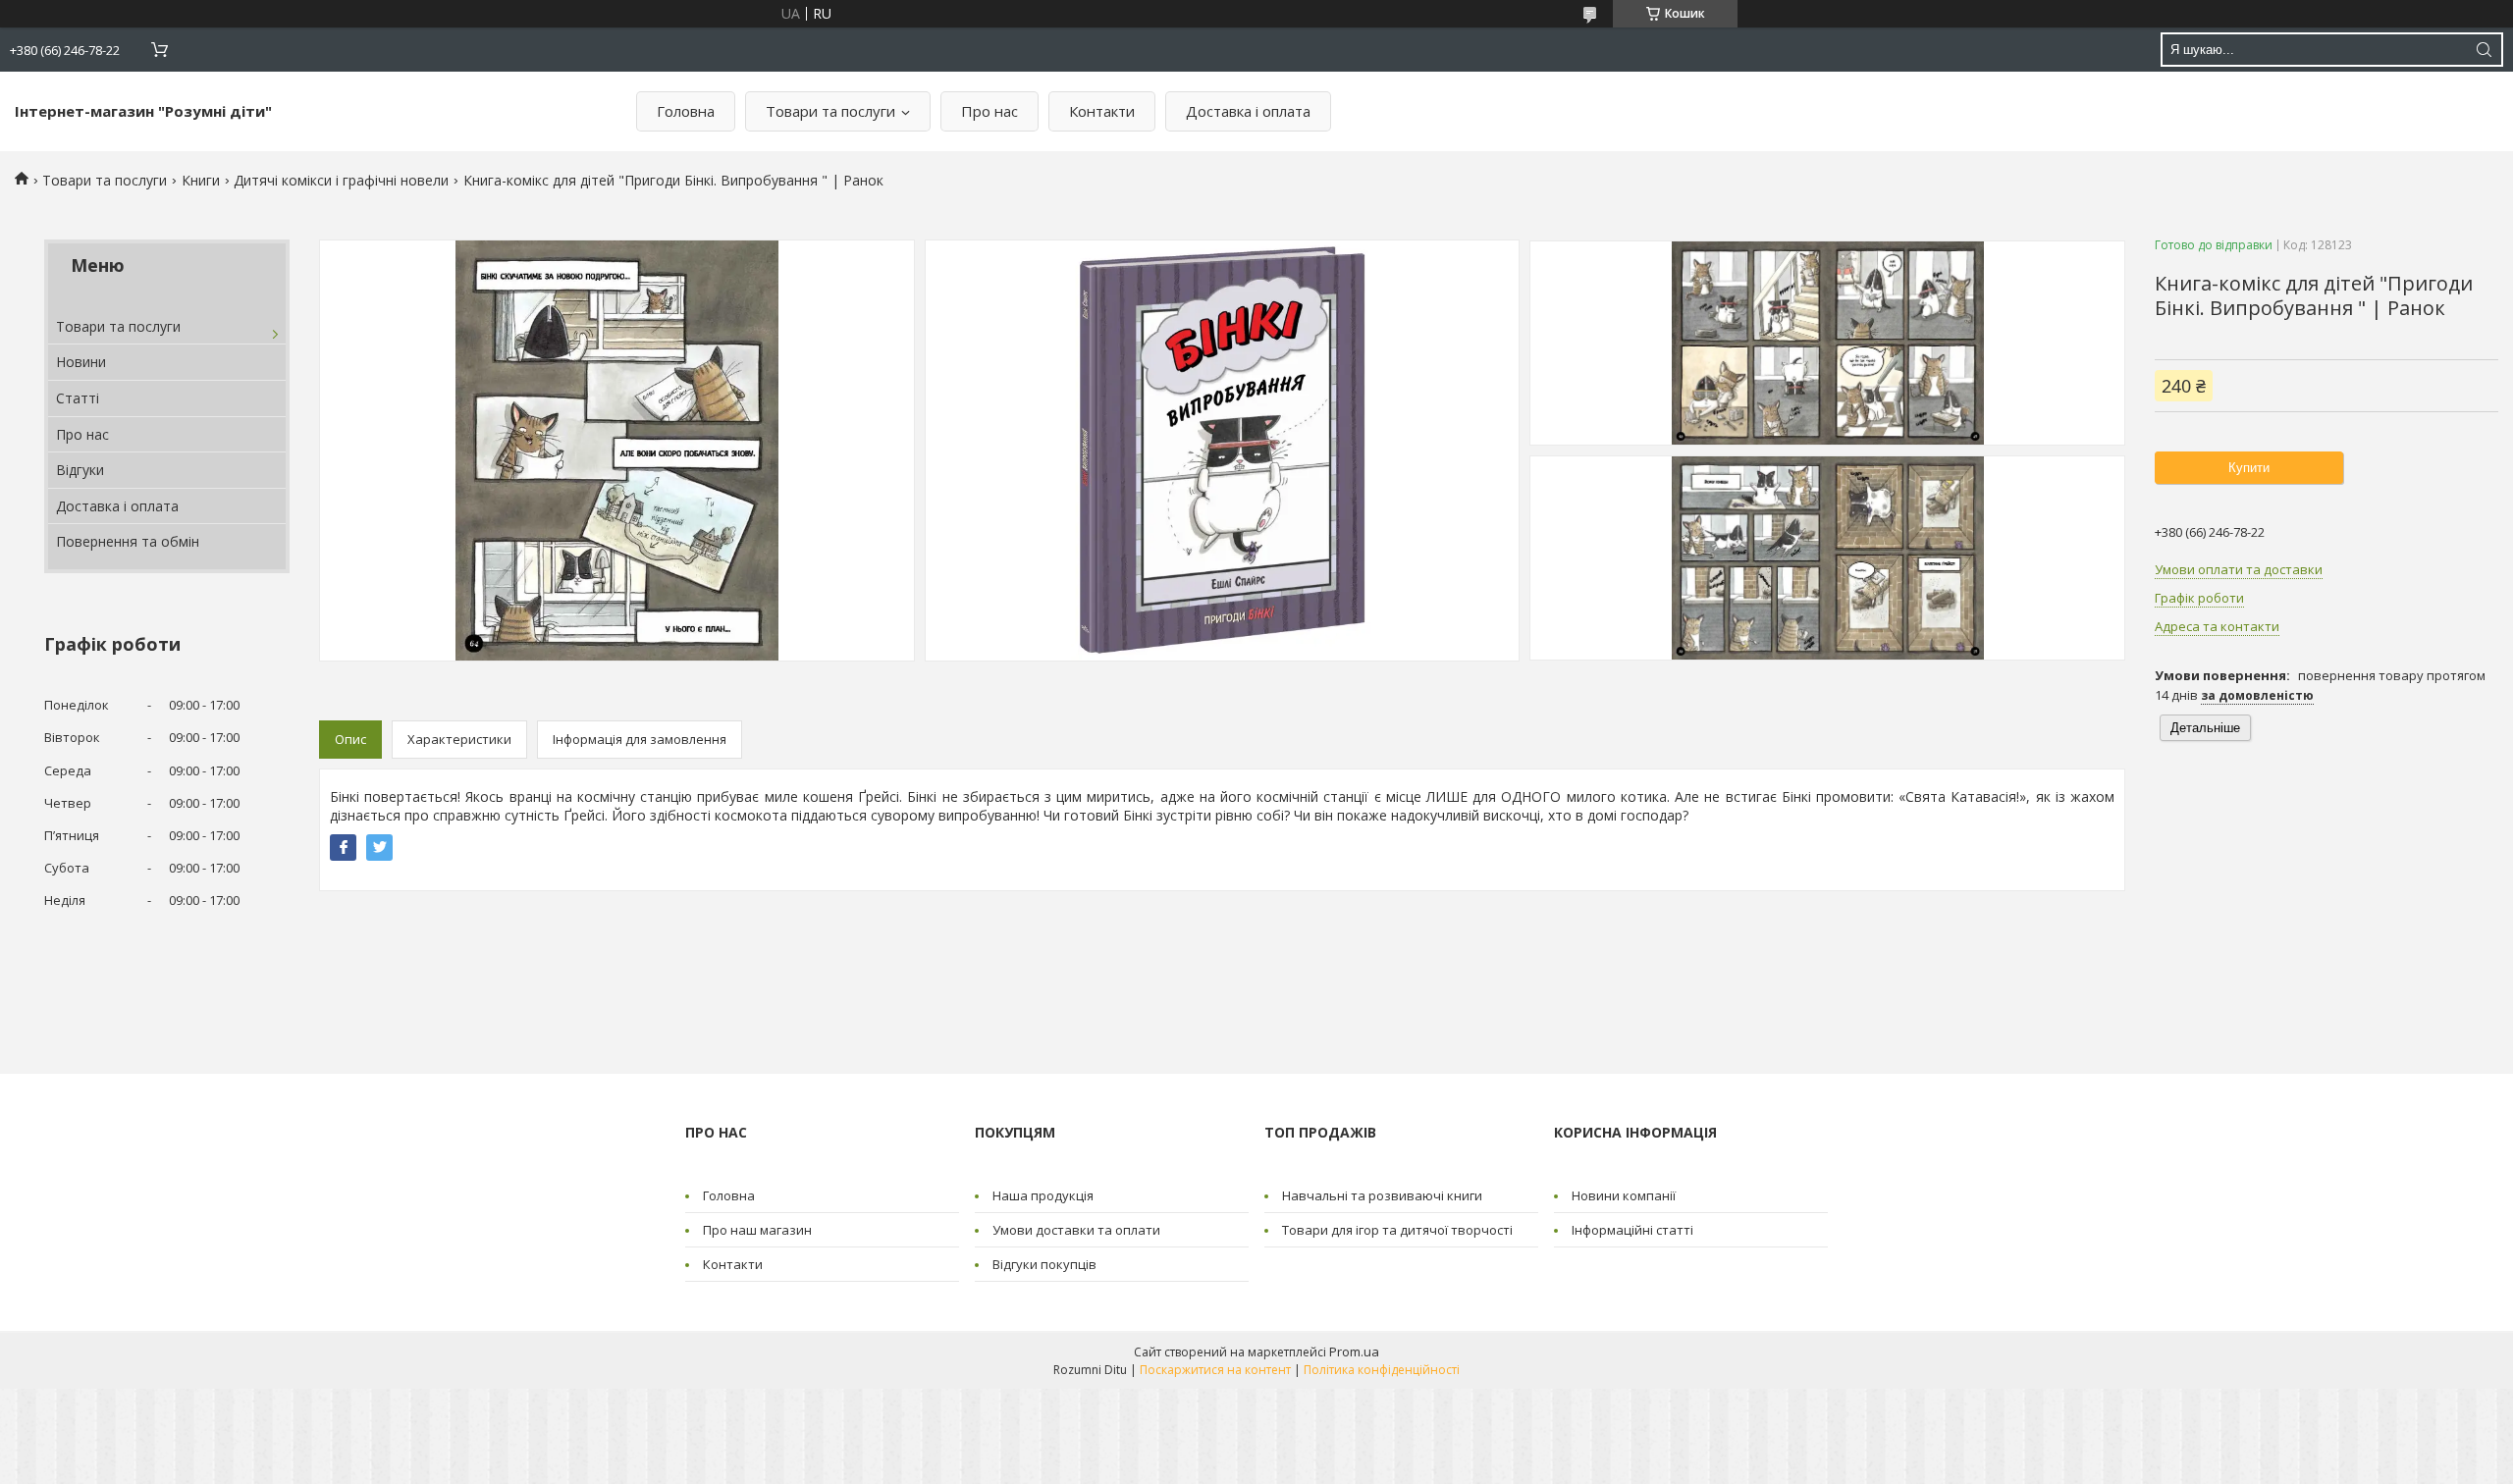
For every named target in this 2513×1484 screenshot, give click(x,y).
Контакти (1102, 111)
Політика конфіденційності (1382, 1370)
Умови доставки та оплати (1076, 1230)
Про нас (989, 111)
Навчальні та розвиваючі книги (1382, 1195)
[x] (379, 848)
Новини (81, 362)
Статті (78, 398)
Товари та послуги (830, 111)
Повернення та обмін (128, 541)
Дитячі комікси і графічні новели (341, 180)
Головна (686, 111)
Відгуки (80, 470)
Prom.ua (1354, 1351)
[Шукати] (2484, 50)
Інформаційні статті (1632, 1230)
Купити (2249, 468)
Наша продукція (1043, 1195)
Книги (201, 180)
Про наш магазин (757, 1230)
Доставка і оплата (1248, 111)
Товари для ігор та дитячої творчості (1397, 1230)
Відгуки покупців (1044, 1264)
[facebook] (343, 848)
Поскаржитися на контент (1215, 1370)
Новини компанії (1624, 1195)
